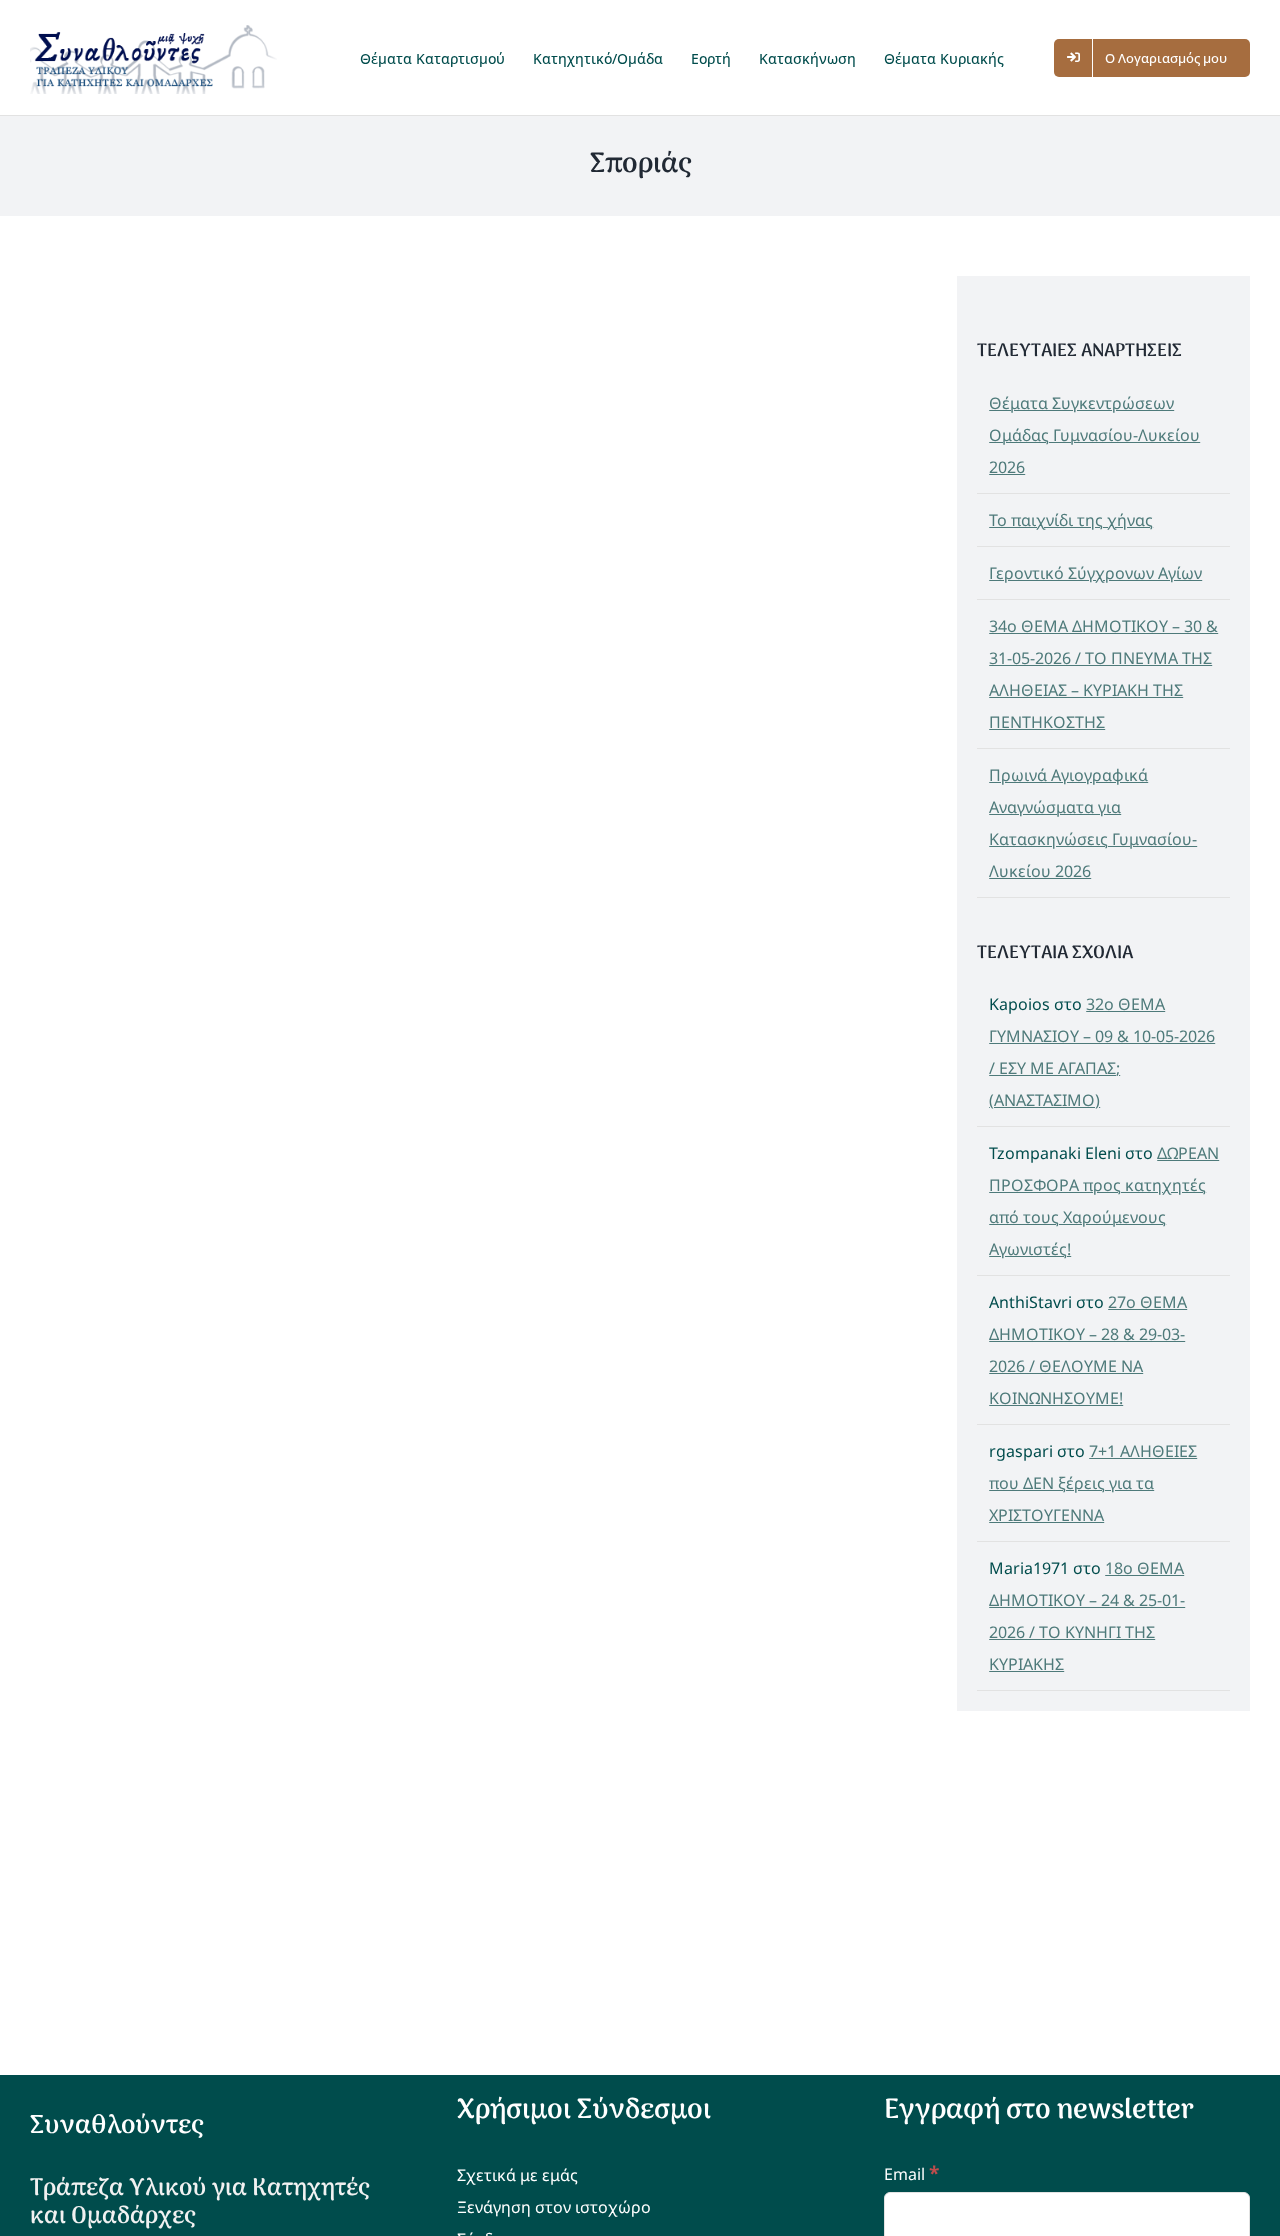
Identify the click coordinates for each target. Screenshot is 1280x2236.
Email (911, 2174)
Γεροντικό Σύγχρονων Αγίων (1095, 573)
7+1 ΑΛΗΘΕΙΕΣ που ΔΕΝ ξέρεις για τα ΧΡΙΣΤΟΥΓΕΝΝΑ (1093, 1483)
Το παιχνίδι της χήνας (1071, 520)
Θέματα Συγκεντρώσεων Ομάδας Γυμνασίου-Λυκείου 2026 (1094, 435)
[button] (1038, 57)
